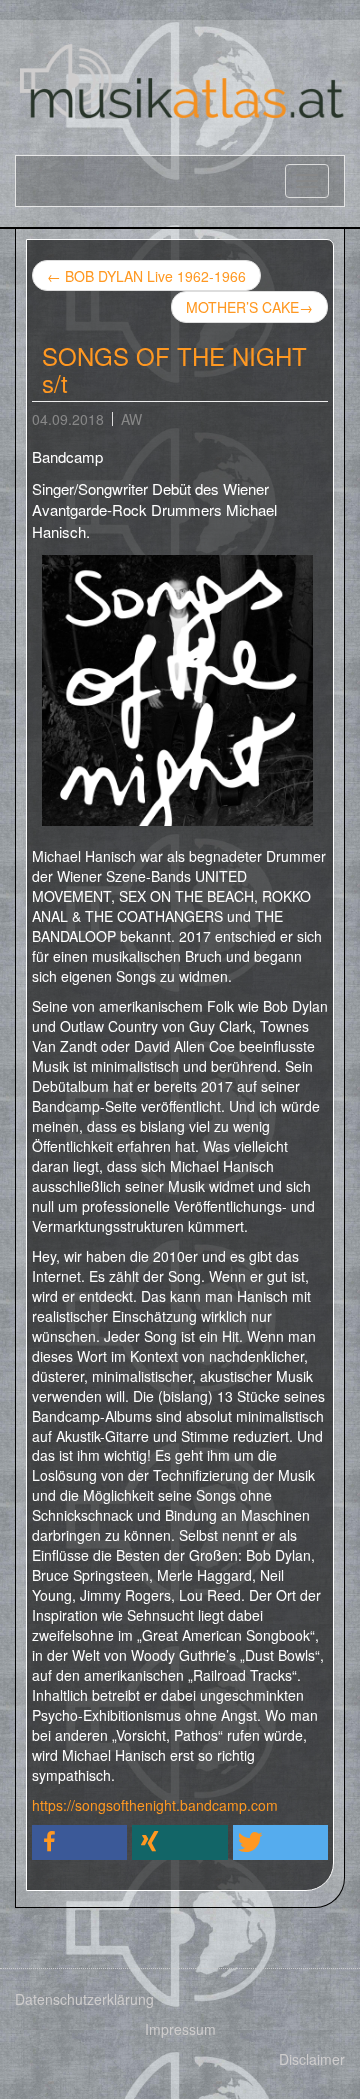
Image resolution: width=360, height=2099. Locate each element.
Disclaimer (312, 2059)
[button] (79, 1842)
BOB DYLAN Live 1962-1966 (146, 276)
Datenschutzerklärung (84, 1999)
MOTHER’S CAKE (249, 307)
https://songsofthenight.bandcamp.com (155, 1805)
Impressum (180, 2029)
